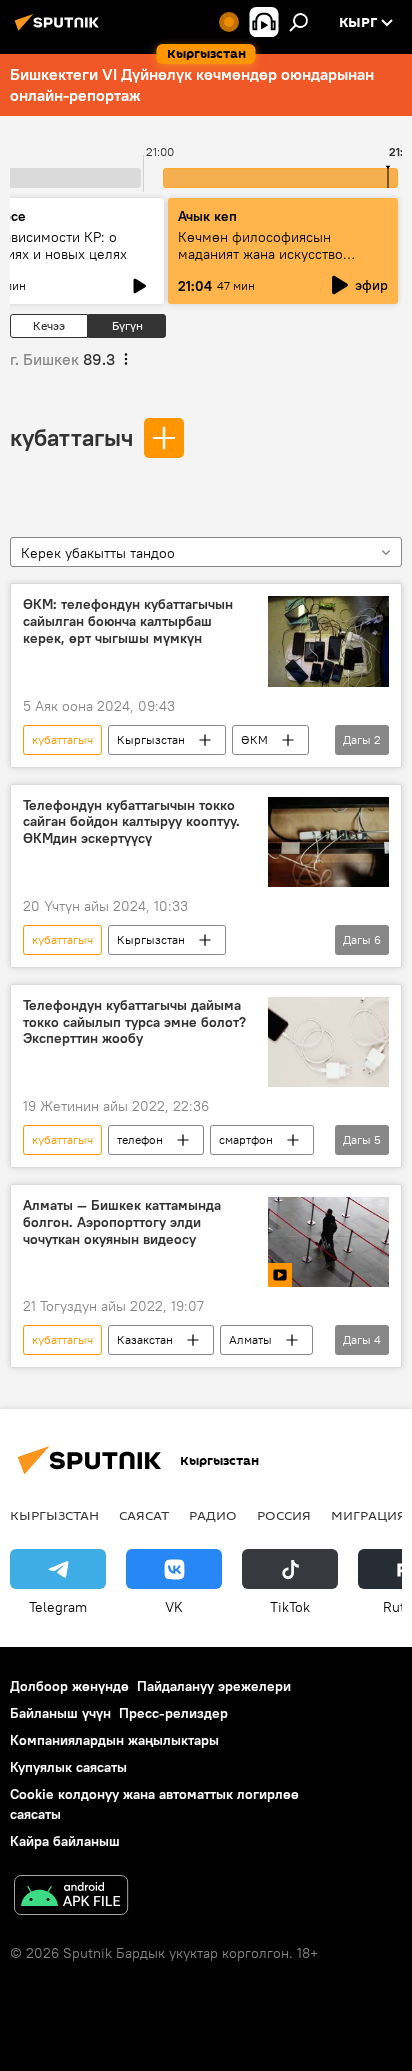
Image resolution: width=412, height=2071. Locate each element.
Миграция (368, 1515)
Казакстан (145, 1339)
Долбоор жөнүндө (69, 1686)
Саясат (144, 1515)
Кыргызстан (151, 739)
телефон (140, 1139)
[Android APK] (71, 1897)
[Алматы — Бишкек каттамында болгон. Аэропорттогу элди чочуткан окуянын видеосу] (328, 1242)
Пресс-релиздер (173, 1713)
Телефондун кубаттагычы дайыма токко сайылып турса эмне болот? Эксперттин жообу (134, 1022)
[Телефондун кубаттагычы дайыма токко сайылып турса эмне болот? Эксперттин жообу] (328, 1042)
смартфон (246, 1139)
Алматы (250, 1339)
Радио (213, 1515)
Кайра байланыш (65, 1841)
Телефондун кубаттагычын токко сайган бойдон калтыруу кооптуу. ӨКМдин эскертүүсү (131, 822)
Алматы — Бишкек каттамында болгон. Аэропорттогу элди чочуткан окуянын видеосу (122, 1222)
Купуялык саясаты (68, 1767)
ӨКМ (254, 739)
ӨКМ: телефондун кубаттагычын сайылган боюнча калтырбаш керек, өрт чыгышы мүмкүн (128, 621)
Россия (284, 1515)
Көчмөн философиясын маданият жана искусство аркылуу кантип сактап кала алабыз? (268, 262)
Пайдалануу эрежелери (214, 1686)
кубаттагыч (71, 437)
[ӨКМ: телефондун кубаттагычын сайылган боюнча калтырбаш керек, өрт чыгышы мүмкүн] (328, 641)
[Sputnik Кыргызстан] (60, 30)
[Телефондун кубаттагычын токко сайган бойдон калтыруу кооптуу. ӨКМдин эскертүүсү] (328, 842)
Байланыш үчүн (60, 1713)
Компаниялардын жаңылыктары (114, 1740)
